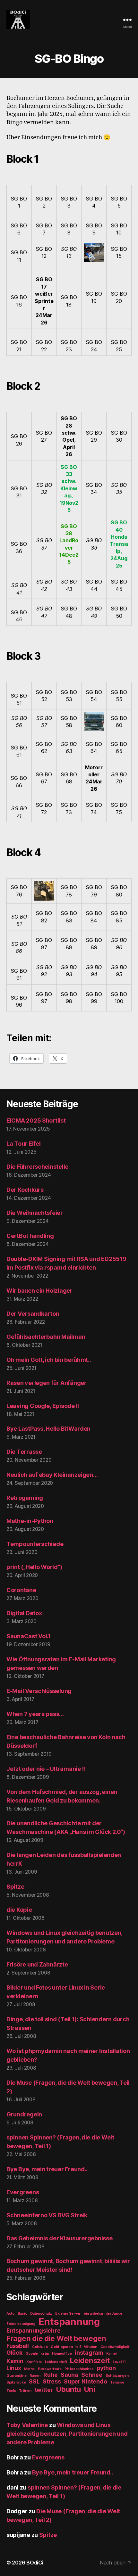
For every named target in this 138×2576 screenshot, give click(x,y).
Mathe (29, 2369)
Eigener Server (68, 2314)
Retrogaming (25, 1498)
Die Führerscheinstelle (37, 1167)
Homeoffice (62, 2354)
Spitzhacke (16, 2382)
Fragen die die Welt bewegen (56, 2338)
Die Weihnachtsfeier (35, 1213)
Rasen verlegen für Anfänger (47, 1383)
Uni (90, 2389)
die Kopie (19, 1910)
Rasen (35, 2376)
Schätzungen (117, 2376)
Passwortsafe (50, 2369)
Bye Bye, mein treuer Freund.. (47, 2169)
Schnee (92, 2375)
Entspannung (69, 2322)
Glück (14, 2353)
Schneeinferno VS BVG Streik (47, 2215)
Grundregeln (24, 2114)
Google (31, 2354)
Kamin (15, 2361)
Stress (52, 2381)
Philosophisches (79, 2369)
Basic (22, 2314)
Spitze (15, 1887)
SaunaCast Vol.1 (29, 1636)
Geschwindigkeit (115, 2347)
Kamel (112, 2354)
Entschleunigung (21, 2324)
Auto (10, 2314)
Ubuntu (68, 2389)
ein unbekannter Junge (103, 2314)
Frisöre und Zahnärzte (37, 1964)
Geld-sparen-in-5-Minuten (74, 2347)
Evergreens (23, 2192)
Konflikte (34, 2362)
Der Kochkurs (25, 1190)
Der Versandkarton (33, 1314)
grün (45, 2354)
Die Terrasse (24, 1452)
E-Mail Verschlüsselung (39, 1691)
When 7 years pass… (35, 1714)
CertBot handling (30, 1236)
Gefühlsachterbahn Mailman (46, 1337)
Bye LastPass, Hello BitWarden (48, 1429)
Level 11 (119, 2362)
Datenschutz (41, 2314)
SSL (34, 2381)
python (106, 2368)
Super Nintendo (85, 2381)
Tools (11, 2391)
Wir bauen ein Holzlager (39, 1291)
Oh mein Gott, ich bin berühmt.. (49, 1360)
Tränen (25, 2391)
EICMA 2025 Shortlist (36, 1120)
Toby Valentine (27, 2425)
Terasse (117, 2382)
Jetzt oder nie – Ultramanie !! (46, 1769)
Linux (14, 2368)
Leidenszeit (90, 2360)
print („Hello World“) (34, 1567)
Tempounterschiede (35, 1544)
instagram (89, 2353)
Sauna (69, 2375)
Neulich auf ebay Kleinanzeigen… (52, 1475)
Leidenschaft (56, 2362)
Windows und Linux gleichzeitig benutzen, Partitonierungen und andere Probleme (67, 2434)
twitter (44, 2390)
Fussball (18, 2346)
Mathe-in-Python (30, 1521)
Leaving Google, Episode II (43, 1406)
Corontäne (21, 1590)
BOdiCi (35, 2563)
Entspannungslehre (33, 2331)
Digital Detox (24, 1613)
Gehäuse (40, 2347)
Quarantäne (16, 2376)
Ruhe (50, 2375)
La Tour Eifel (24, 1144)
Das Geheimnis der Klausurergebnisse (60, 2238)
